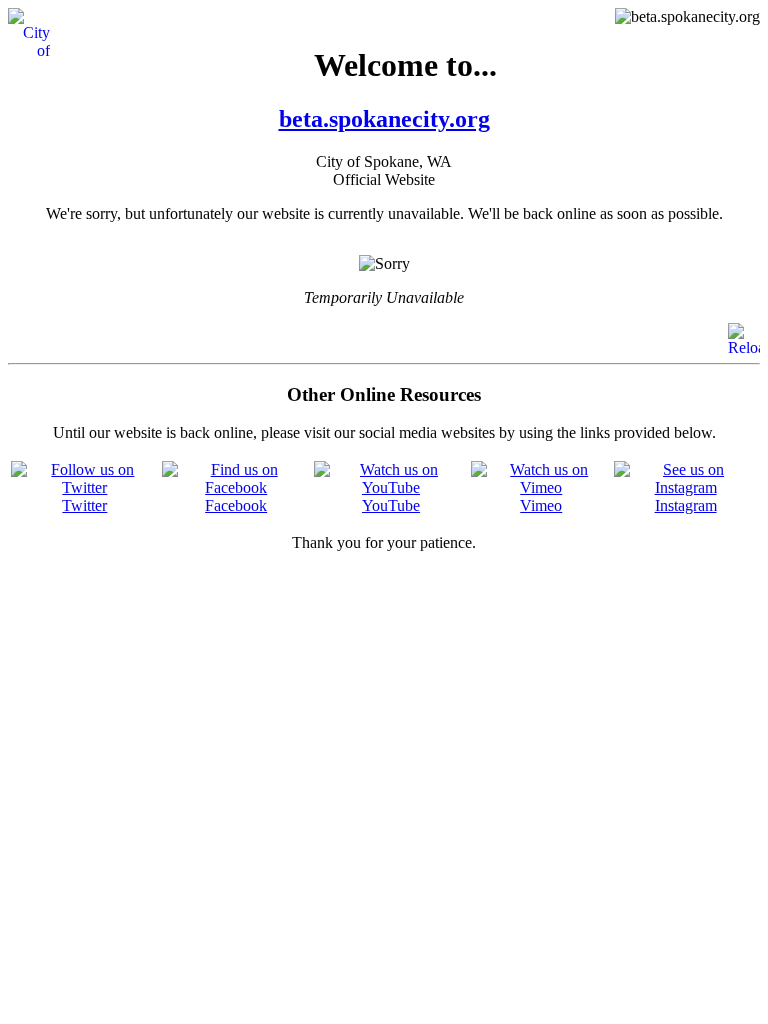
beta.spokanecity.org (384, 119)
